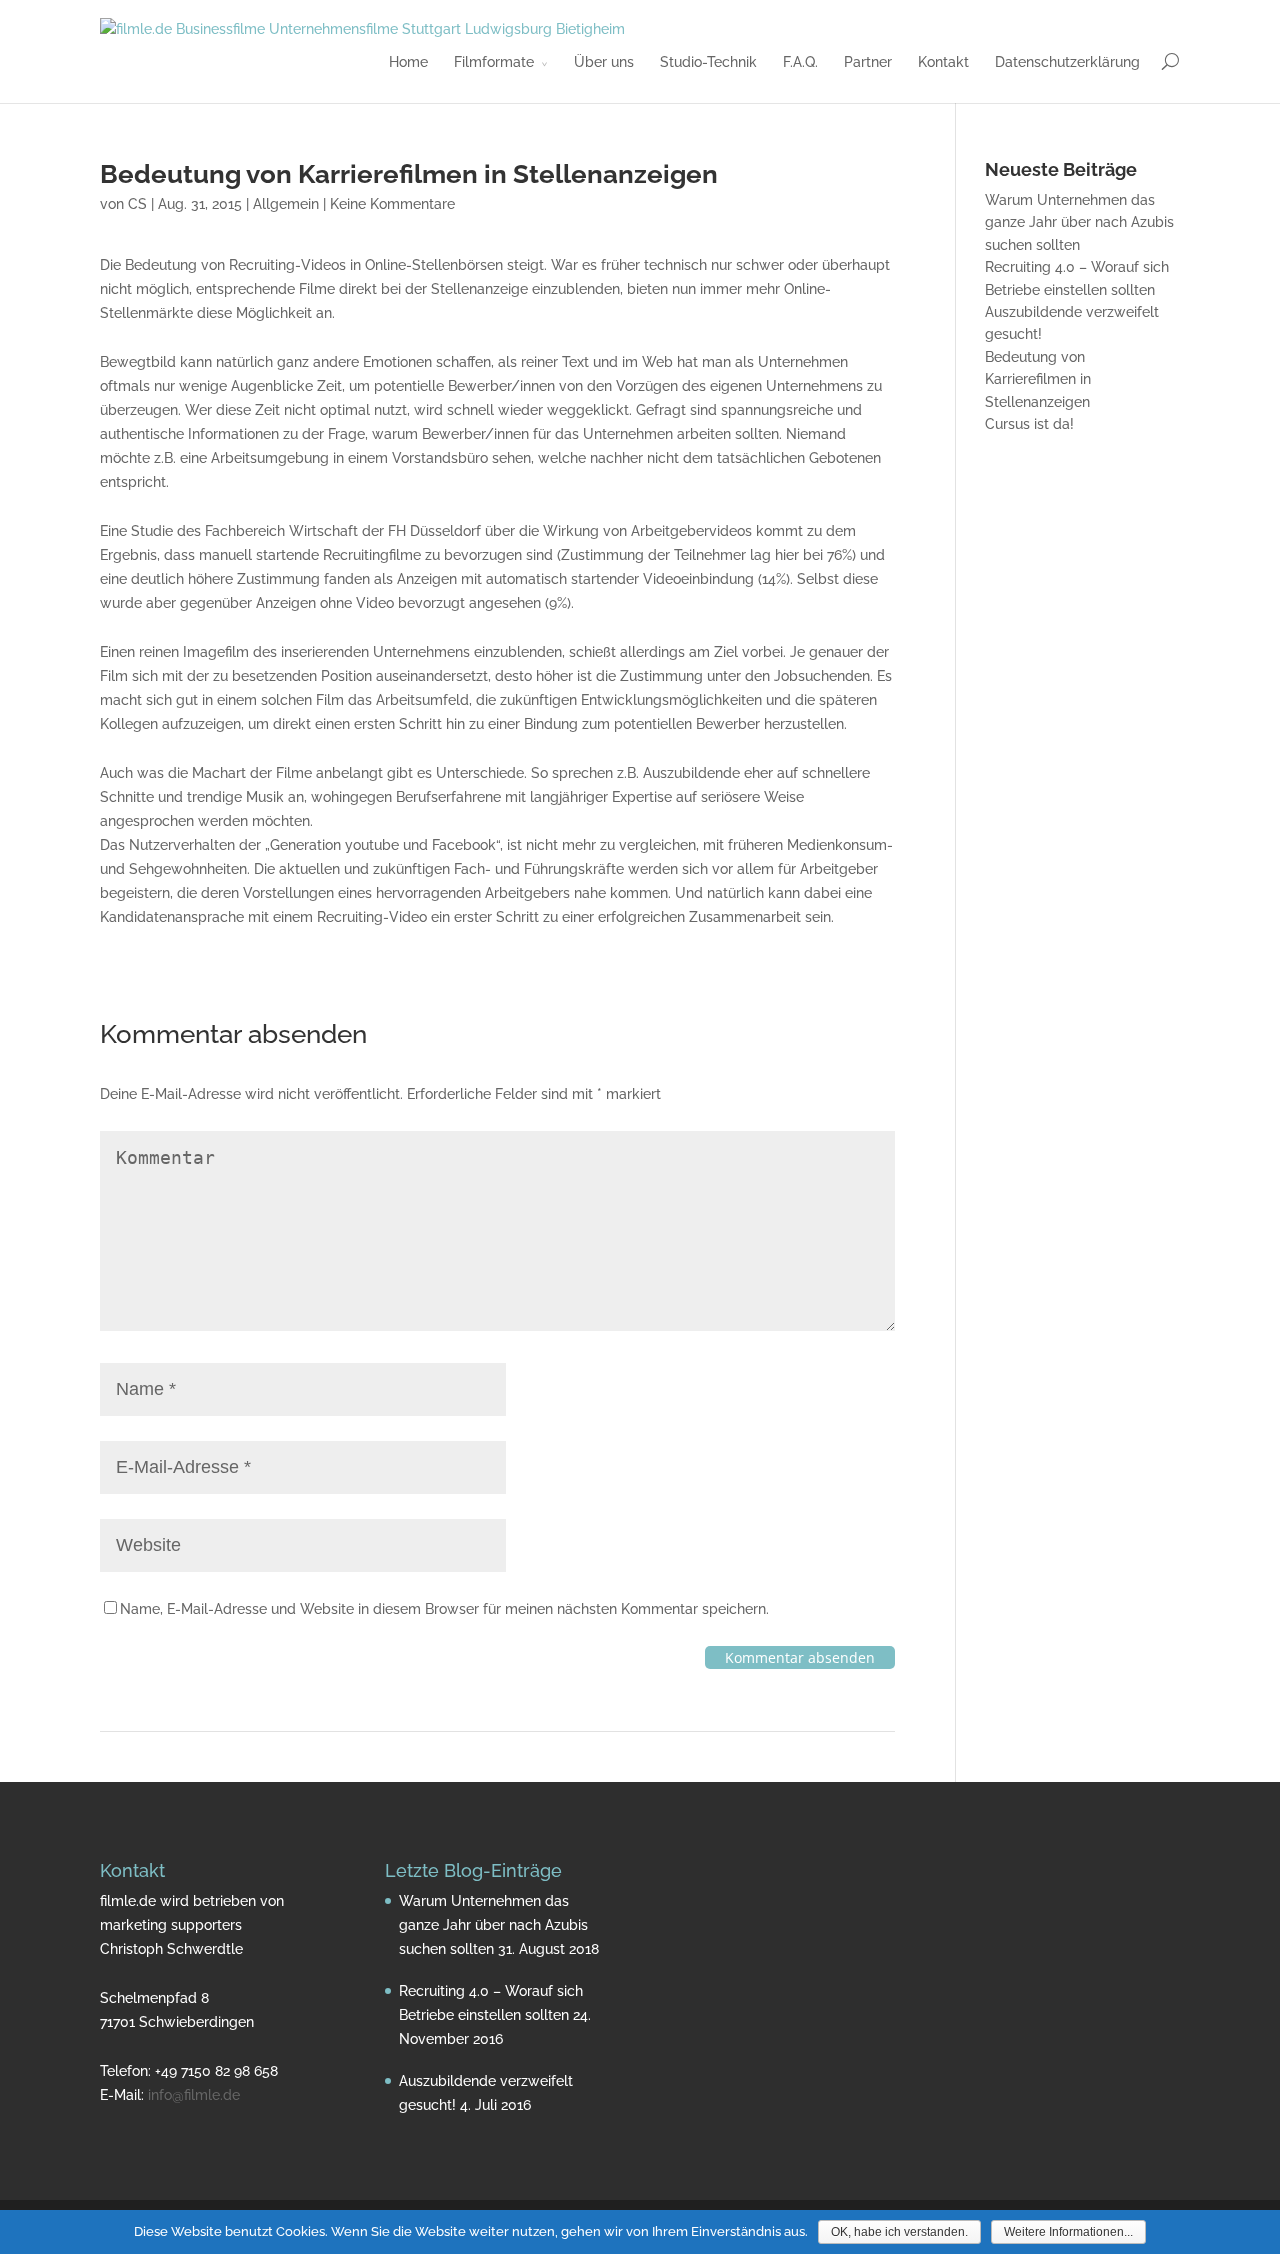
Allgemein (286, 204)
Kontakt (943, 62)
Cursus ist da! (1029, 424)
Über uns (604, 62)
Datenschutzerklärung (1067, 62)
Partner (868, 62)
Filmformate (494, 62)
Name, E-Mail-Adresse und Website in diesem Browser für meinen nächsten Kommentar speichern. (444, 1609)
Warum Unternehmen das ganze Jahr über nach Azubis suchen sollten (1079, 222)
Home (408, 62)
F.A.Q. (800, 62)
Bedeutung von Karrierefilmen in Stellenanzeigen (1038, 379)
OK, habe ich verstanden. (899, 2232)
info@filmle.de (194, 2095)
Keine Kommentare (392, 204)
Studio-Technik (708, 62)
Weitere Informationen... (1068, 2232)
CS (137, 204)
